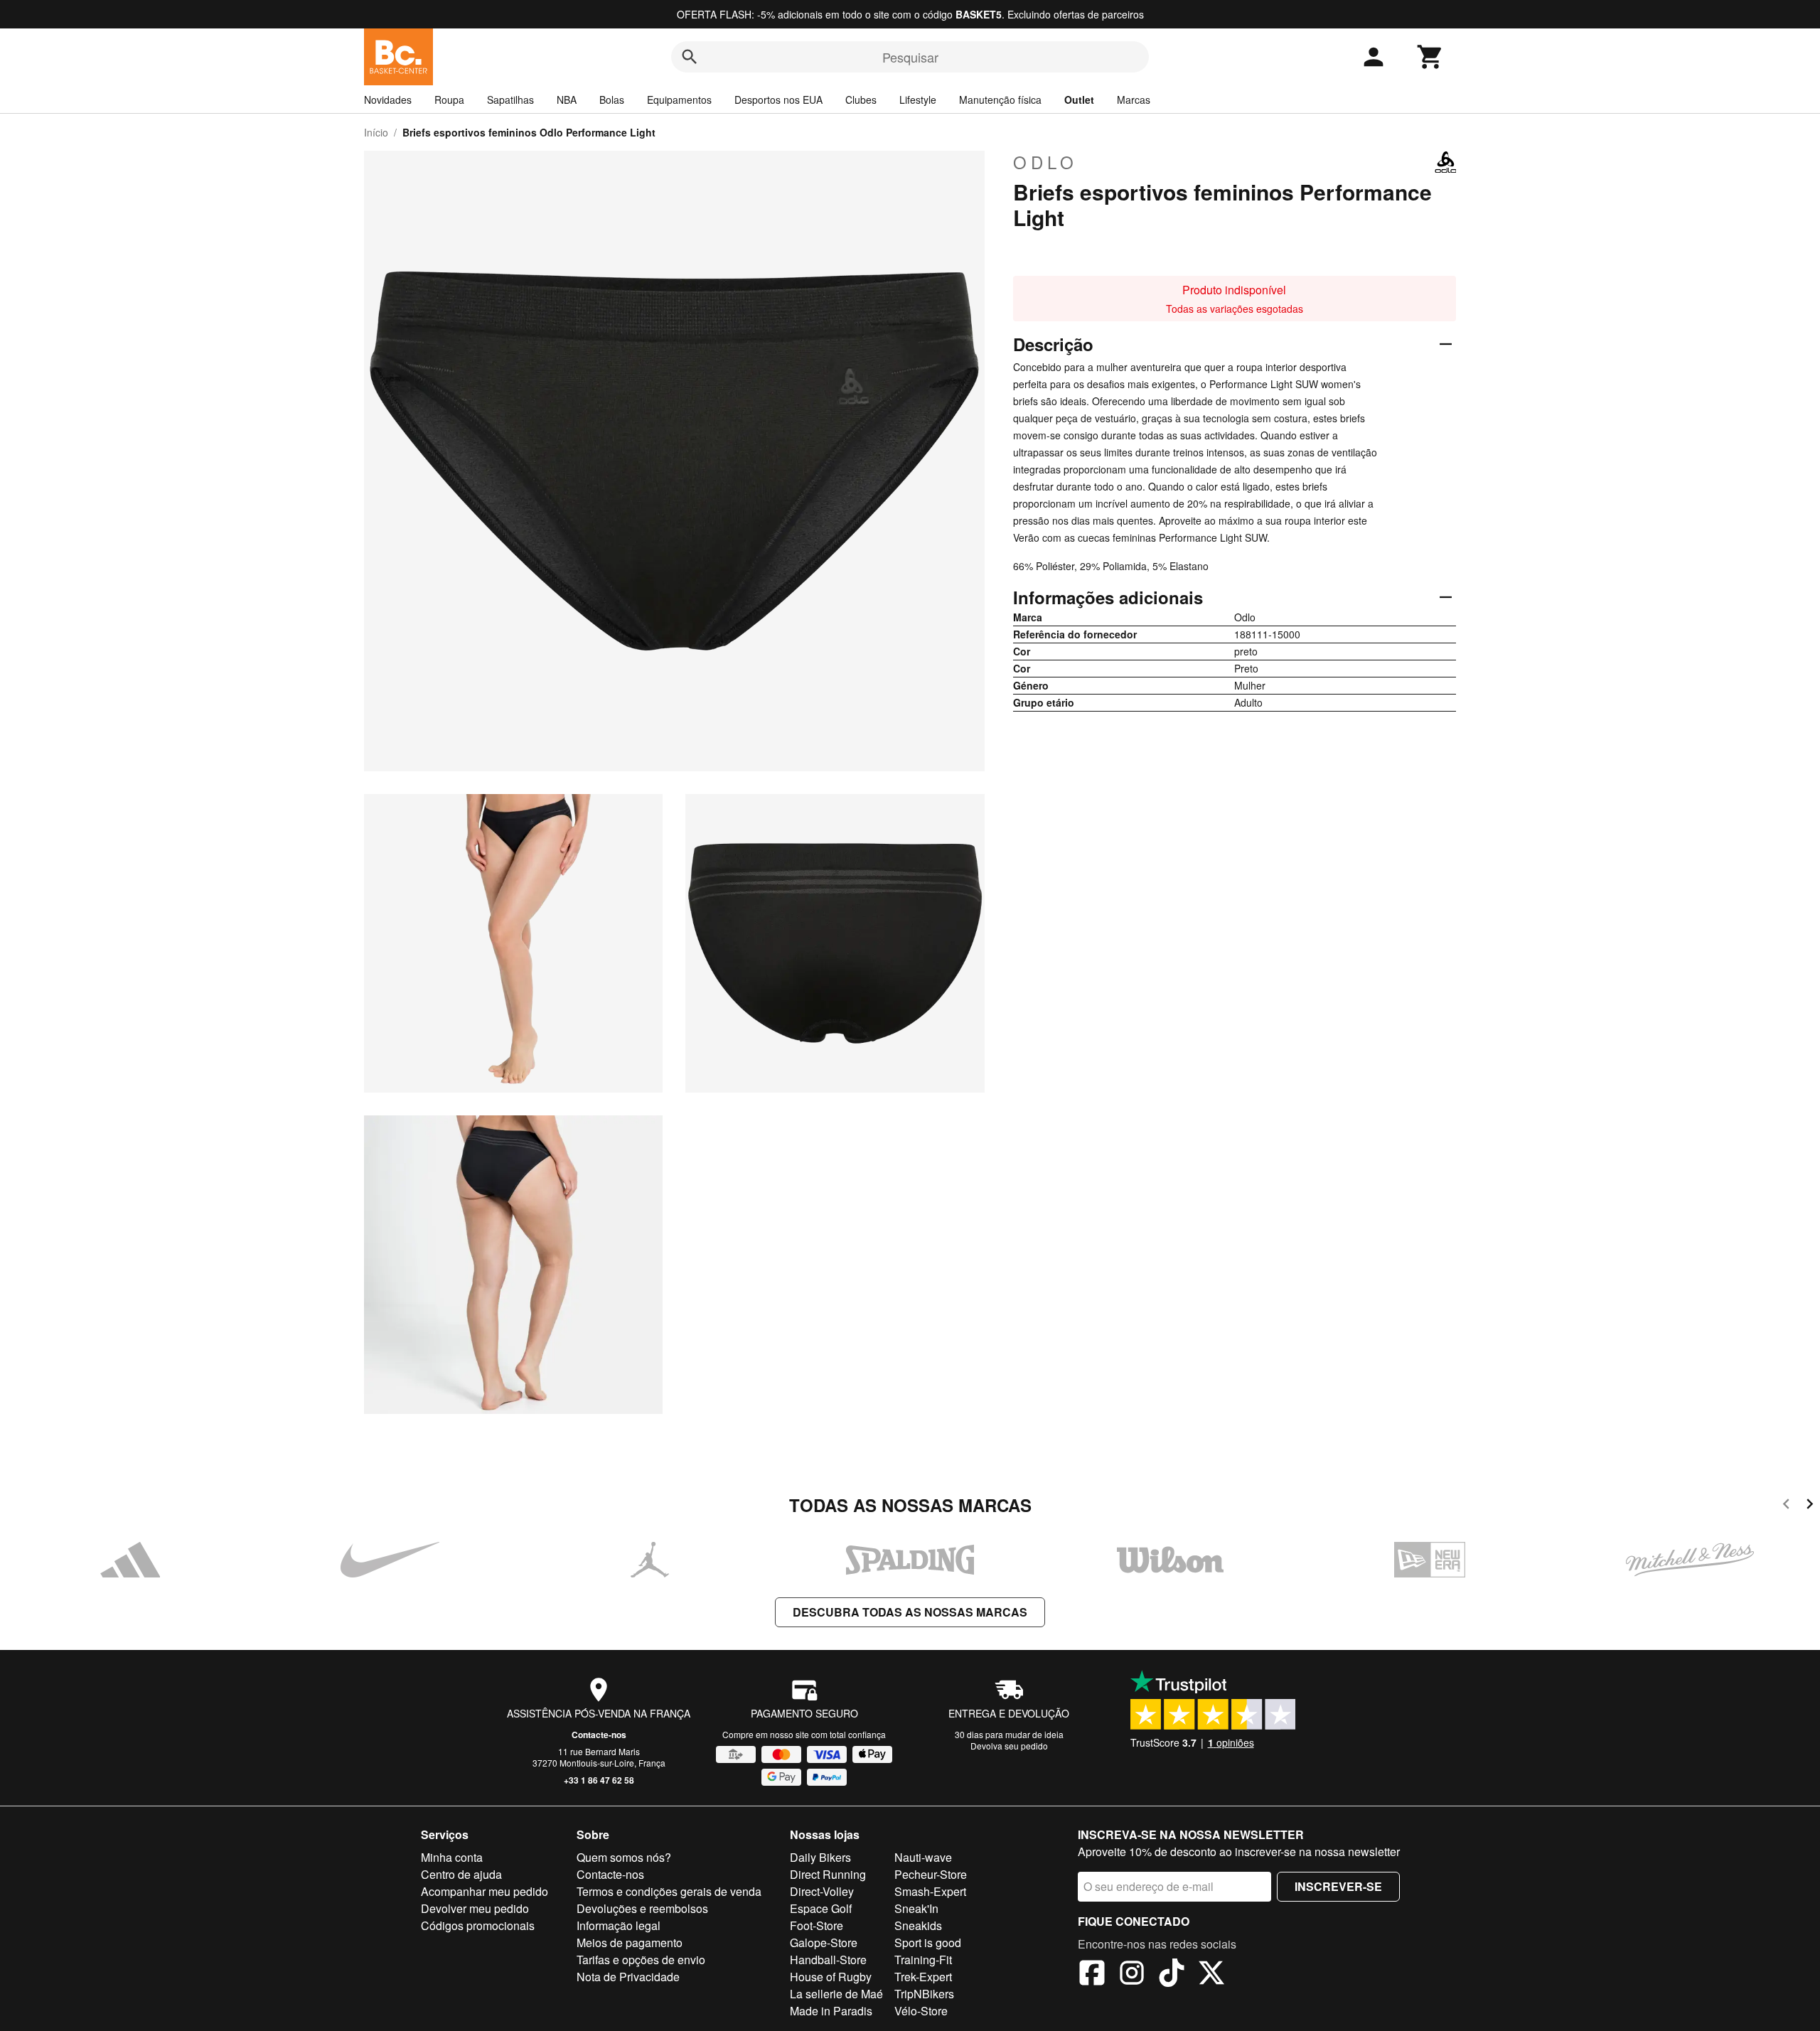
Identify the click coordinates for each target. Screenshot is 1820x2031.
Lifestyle (918, 100)
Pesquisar (910, 57)
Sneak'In (916, 1908)
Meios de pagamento (630, 1942)
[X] (1211, 1975)
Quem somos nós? (624, 1857)
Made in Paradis (831, 2011)
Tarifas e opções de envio (641, 1960)
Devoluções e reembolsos (642, 1908)
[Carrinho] (1430, 57)
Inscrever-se (1338, 1886)
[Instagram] (1132, 1975)
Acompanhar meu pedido (485, 1891)
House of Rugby (831, 1977)
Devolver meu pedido (475, 1908)
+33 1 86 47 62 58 (599, 1780)
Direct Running (828, 1874)
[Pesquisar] (690, 57)
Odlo (1045, 162)
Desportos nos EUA (778, 100)
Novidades (388, 100)
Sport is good (928, 1942)
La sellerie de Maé (836, 1994)
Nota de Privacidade (628, 1977)
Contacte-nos (599, 1735)
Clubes (861, 100)
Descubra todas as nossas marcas (910, 1612)
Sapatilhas (510, 100)
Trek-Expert (923, 1977)
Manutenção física (1000, 100)
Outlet (1079, 100)
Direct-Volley (822, 1891)
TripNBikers (924, 1994)
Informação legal (619, 1925)
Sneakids (918, 1925)
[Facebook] (1092, 1975)
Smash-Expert (930, 1891)
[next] (1810, 1506)
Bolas (612, 100)
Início (376, 132)
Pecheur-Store (931, 1874)
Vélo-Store (921, 2011)
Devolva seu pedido (1009, 1746)
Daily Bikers (820, 1857)
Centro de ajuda (461, 1874)
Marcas (1134, 100)
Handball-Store (828, 1960)
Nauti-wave (923, 1857)
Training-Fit (923, 1960)
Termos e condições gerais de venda (669, 1891)
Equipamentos (679, 100)
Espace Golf (821, 1908)
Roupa (449, 100)
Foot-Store (817, 1925)
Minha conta (452, 1857)
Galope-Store (824, 1942)
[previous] (1786, 1506)
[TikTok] (1172, 1975)
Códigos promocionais (478, 1925)
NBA (567, 100)
